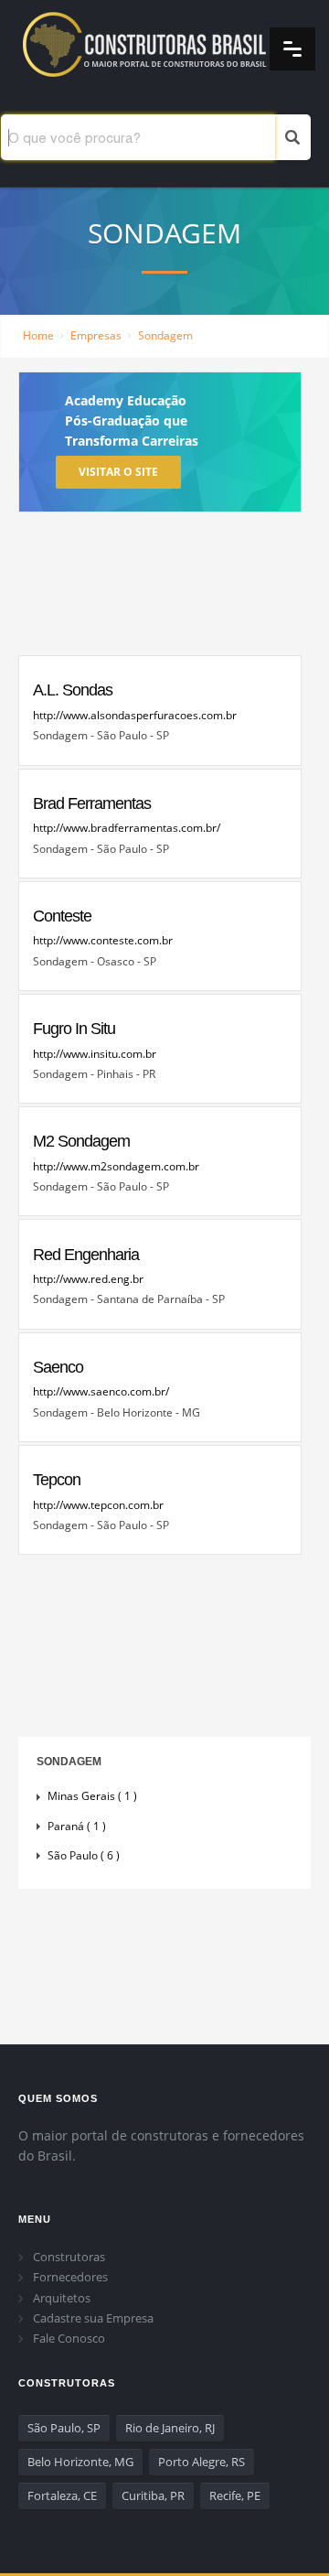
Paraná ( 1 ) (77, 1826)
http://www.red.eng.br (88, 1279)
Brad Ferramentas (92, 803)
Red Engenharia (86, 1255)
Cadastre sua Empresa (93, 2318)
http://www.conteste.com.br (103, 940)
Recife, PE (235, 2495)
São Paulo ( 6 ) (84, 1855)
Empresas (96, 335)
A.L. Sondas (73, 690)
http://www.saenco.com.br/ (101, 1391)
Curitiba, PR (153, 2495)
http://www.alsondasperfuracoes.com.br (135, 715)
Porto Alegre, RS (202, 2462)
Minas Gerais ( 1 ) (92, 1796)
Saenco (58, 1367)
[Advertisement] (160, 588)
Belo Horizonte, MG (80, 2462)
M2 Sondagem (81, 1141)
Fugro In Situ (74, 1029)
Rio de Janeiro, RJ (170, 2428)
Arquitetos (62, 2298)
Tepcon (57, 1480)
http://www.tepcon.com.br (98, 1505)
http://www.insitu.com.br (95, 1054)
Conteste (62, 916)
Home (38, 335)
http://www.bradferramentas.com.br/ (127, 828)
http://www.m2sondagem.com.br (116, 1166)
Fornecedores (70, 2277)
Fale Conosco (69, 2338)
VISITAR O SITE (118, 472)
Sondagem (165, 335)
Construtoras (69, 2257)
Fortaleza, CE (62, 2495)
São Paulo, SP (64, 2428)
